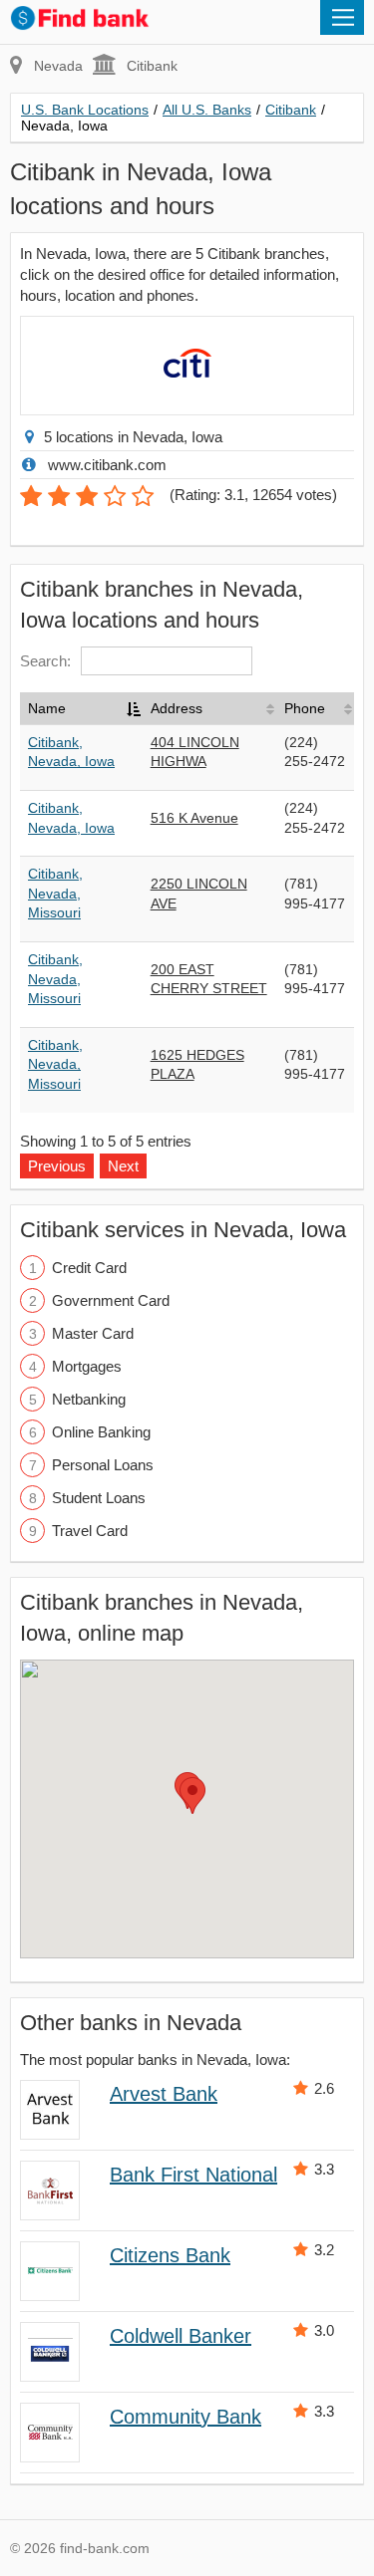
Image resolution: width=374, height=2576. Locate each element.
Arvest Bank (164, 2094)
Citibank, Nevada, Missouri (55, 893)
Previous (57, 1166)
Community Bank (186, 2417)
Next (123, 1166)
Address (177, 708)
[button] (192, 1796)
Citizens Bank (170, 2255)
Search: (45, 661)
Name (47, 708)
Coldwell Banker (181, 2336)
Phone (305, 708)
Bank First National (193, 2175)
